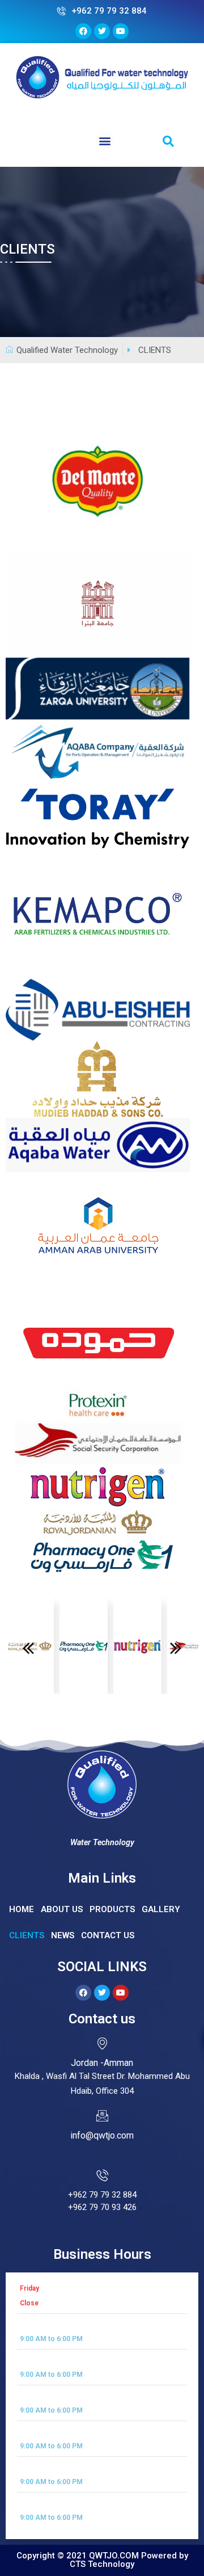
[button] (105, 140)
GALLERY (161, 1909)
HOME (22, 1909)
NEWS (63, 1935)
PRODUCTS (112, 1909)
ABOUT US (62, 1909)
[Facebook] (83, 1993)
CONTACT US (108, 1935)
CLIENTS (27, 1935)
